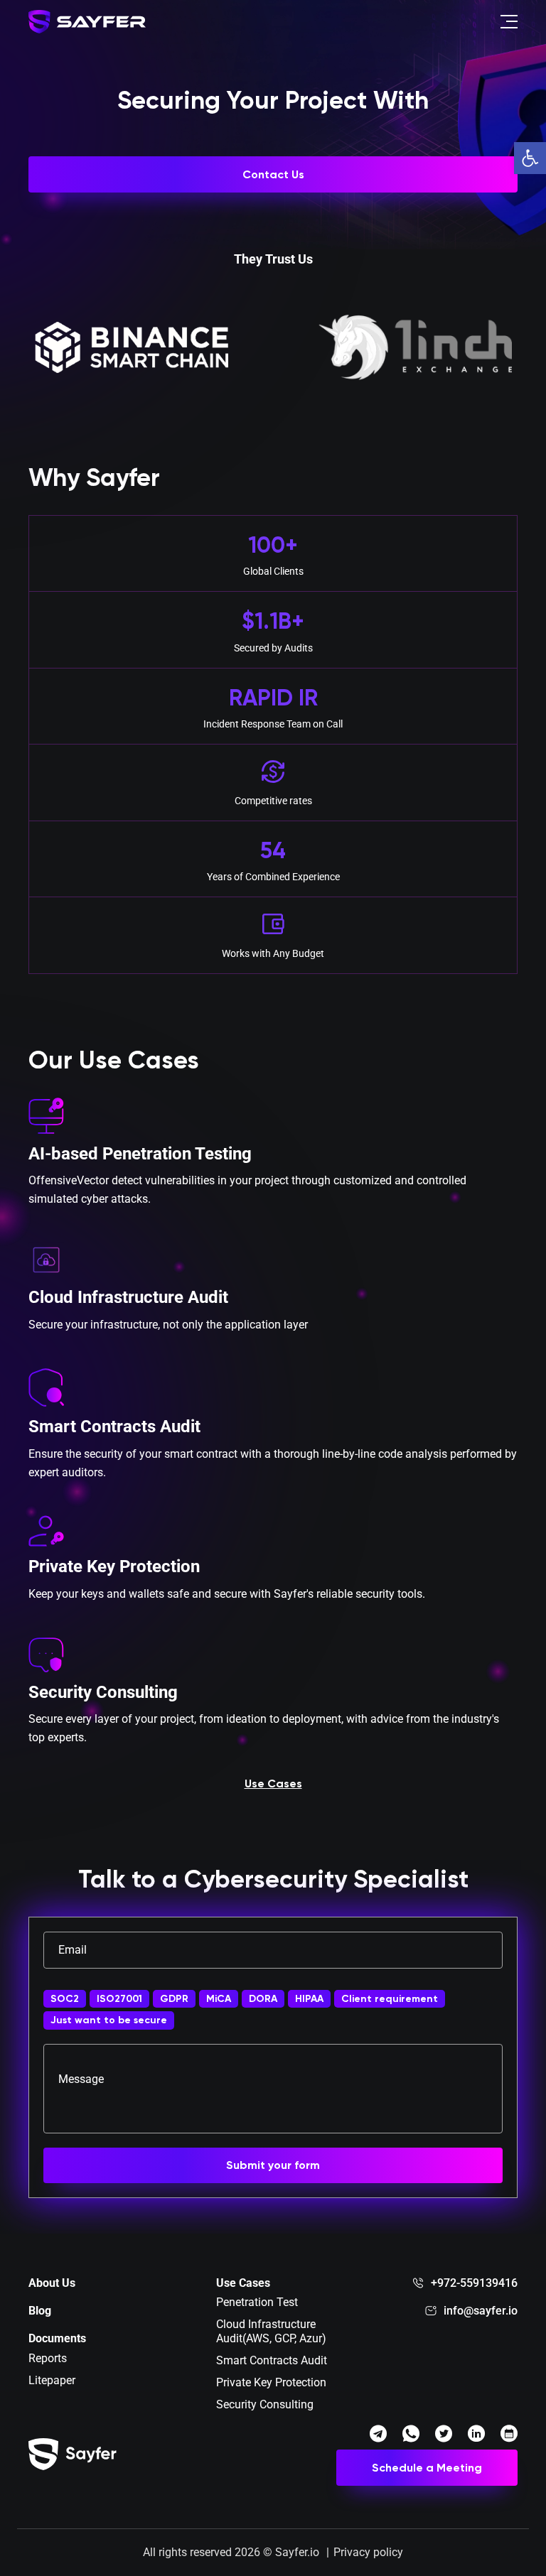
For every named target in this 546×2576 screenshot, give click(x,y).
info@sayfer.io (481, 2311)
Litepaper (52, 2380)
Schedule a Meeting (427, 2468)
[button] (530, 158)
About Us (52, 2283)
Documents (57, 2338)
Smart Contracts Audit (114, 1427)
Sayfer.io (297, 2552)
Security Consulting (103, 1692)
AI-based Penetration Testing (140, 1154)
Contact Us (273, 174)
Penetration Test (257, 2302)
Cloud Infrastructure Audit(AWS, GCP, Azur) (271, 2331)
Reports (48, 2358)
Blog (40, 2311)
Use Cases (273, 1784)
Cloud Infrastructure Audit (128, 1297)
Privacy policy (368, 2552)
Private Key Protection (114, 1566)
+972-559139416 (474, 2283)
